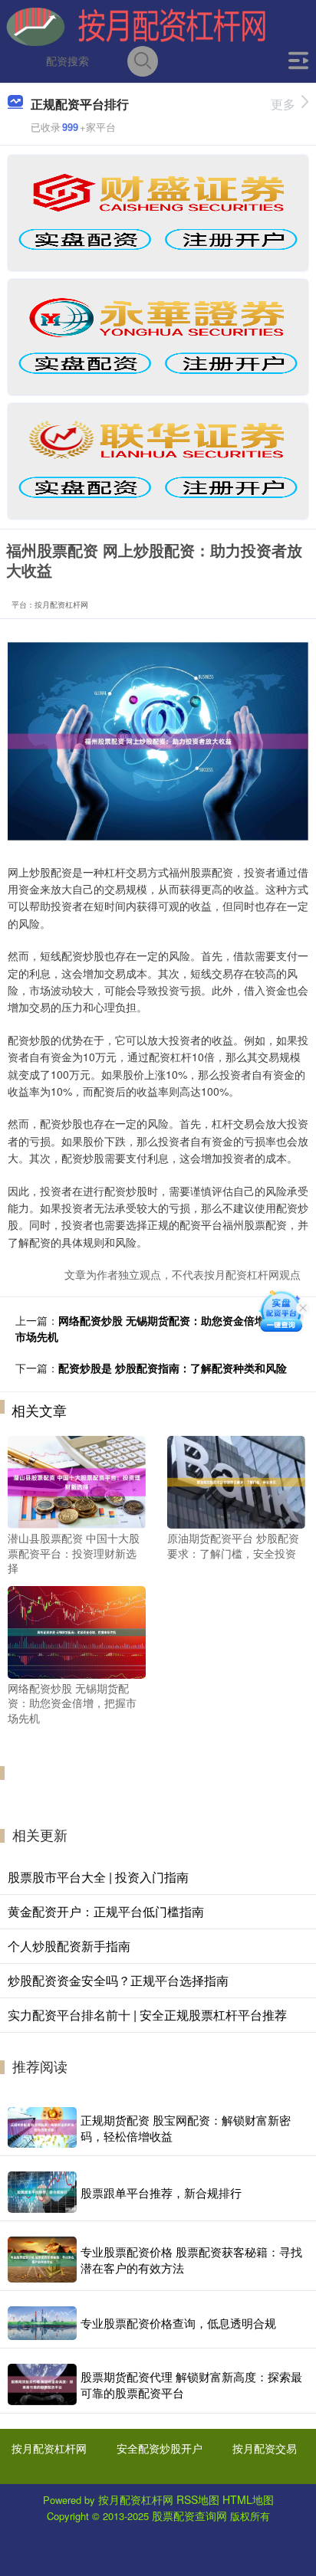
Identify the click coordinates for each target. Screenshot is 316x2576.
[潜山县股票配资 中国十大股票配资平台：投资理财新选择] (77, 1480)
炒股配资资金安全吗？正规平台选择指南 (118, 1980)
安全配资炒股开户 (160, 2448)
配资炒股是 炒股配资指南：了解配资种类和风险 (173, 1368)
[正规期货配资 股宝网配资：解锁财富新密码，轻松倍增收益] (42, 2127)
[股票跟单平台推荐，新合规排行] (42, 2192)
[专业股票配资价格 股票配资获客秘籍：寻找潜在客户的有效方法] (42, 2260)
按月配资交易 (265, 2448)
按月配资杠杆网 (49, 2448)
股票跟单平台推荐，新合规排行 (161, 2193)
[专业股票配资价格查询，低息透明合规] (42, 2323)
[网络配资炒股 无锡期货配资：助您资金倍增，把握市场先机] (77, 1630)
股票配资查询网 (189, 2515)
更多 (283, 104)
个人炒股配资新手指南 (69, 1946)
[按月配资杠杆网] (136, 25)
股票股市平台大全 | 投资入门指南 (98, 1877)
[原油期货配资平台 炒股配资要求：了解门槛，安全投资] (236, 1480)
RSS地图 (198, 2499)
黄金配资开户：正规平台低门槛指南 (106, 1911)
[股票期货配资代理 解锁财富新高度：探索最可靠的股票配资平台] (42, 2384)
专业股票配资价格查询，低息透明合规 (178, 2323)
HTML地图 (248, 2499)
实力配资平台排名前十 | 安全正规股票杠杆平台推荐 (147, 2015)
